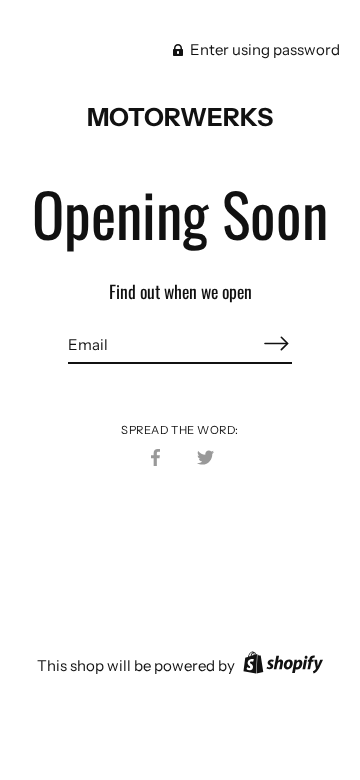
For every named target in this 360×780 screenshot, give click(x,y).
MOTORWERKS (180, 117)
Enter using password (263, 49)
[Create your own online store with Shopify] (280, 665)
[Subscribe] (276, 343)
